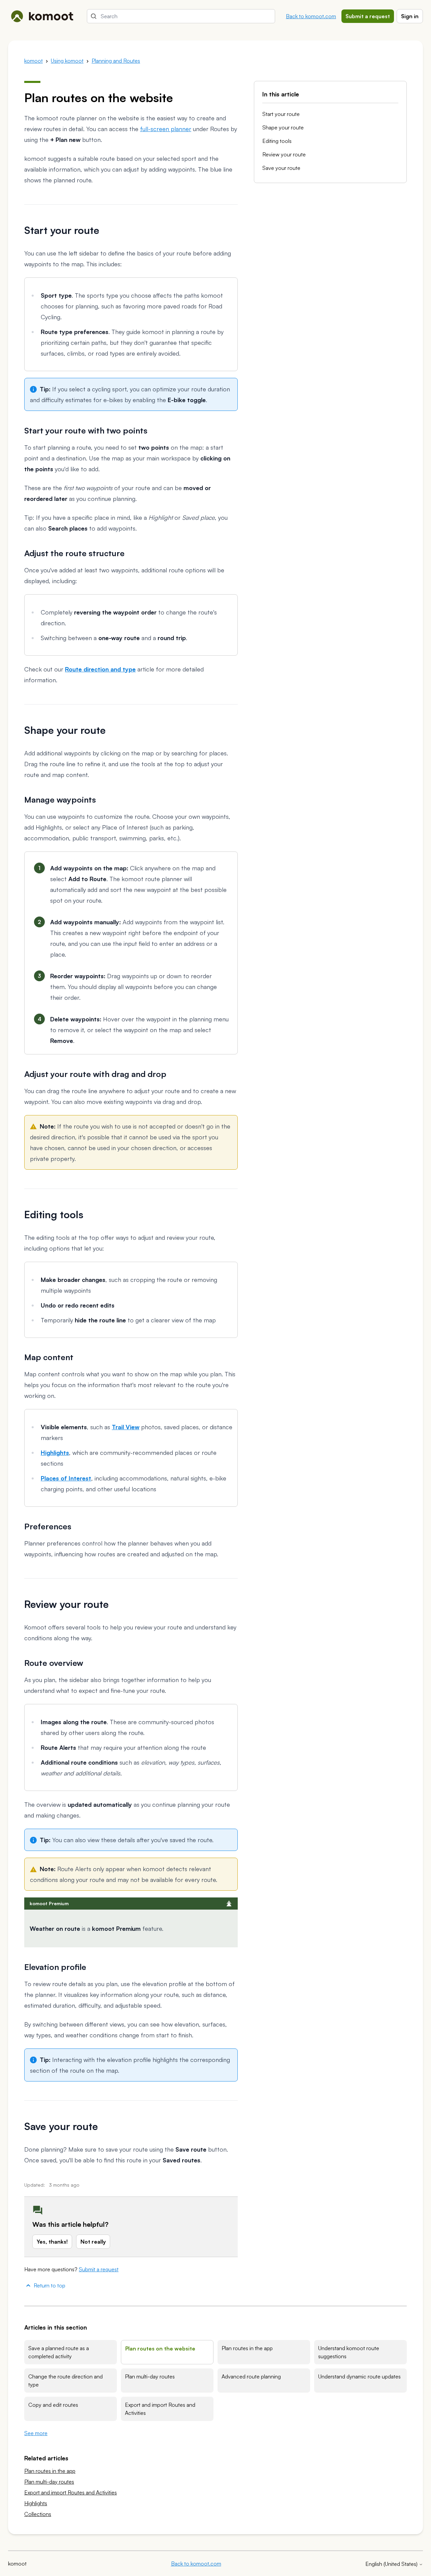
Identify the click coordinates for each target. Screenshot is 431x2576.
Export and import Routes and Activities (160, 2409)
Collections (38, 2514)
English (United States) (392, 2564)
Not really (93, 2242)
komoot (34, 61)
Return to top (49, 2285)
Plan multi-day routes (150, 2376)
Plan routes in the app (247, 2348)
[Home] (42, 16)
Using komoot (67, 61)
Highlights (36, 2503)
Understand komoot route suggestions (349, 2352)
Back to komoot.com (311, 16)
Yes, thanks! (52, 2242)
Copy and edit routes (53, 2405)
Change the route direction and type (65, 2380)
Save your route (281, 168)
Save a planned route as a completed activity (59, 2352)
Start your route (281, 114)
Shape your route (283, 127)
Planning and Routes (116, 61)
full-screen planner (166, 129)
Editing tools (277, 141)
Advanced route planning (251, 2376)
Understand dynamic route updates (359, 2376)
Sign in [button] (410, 16)
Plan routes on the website (160, 2348)
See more (36, 2433)
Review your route (284, 154)
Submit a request (368, 16)
